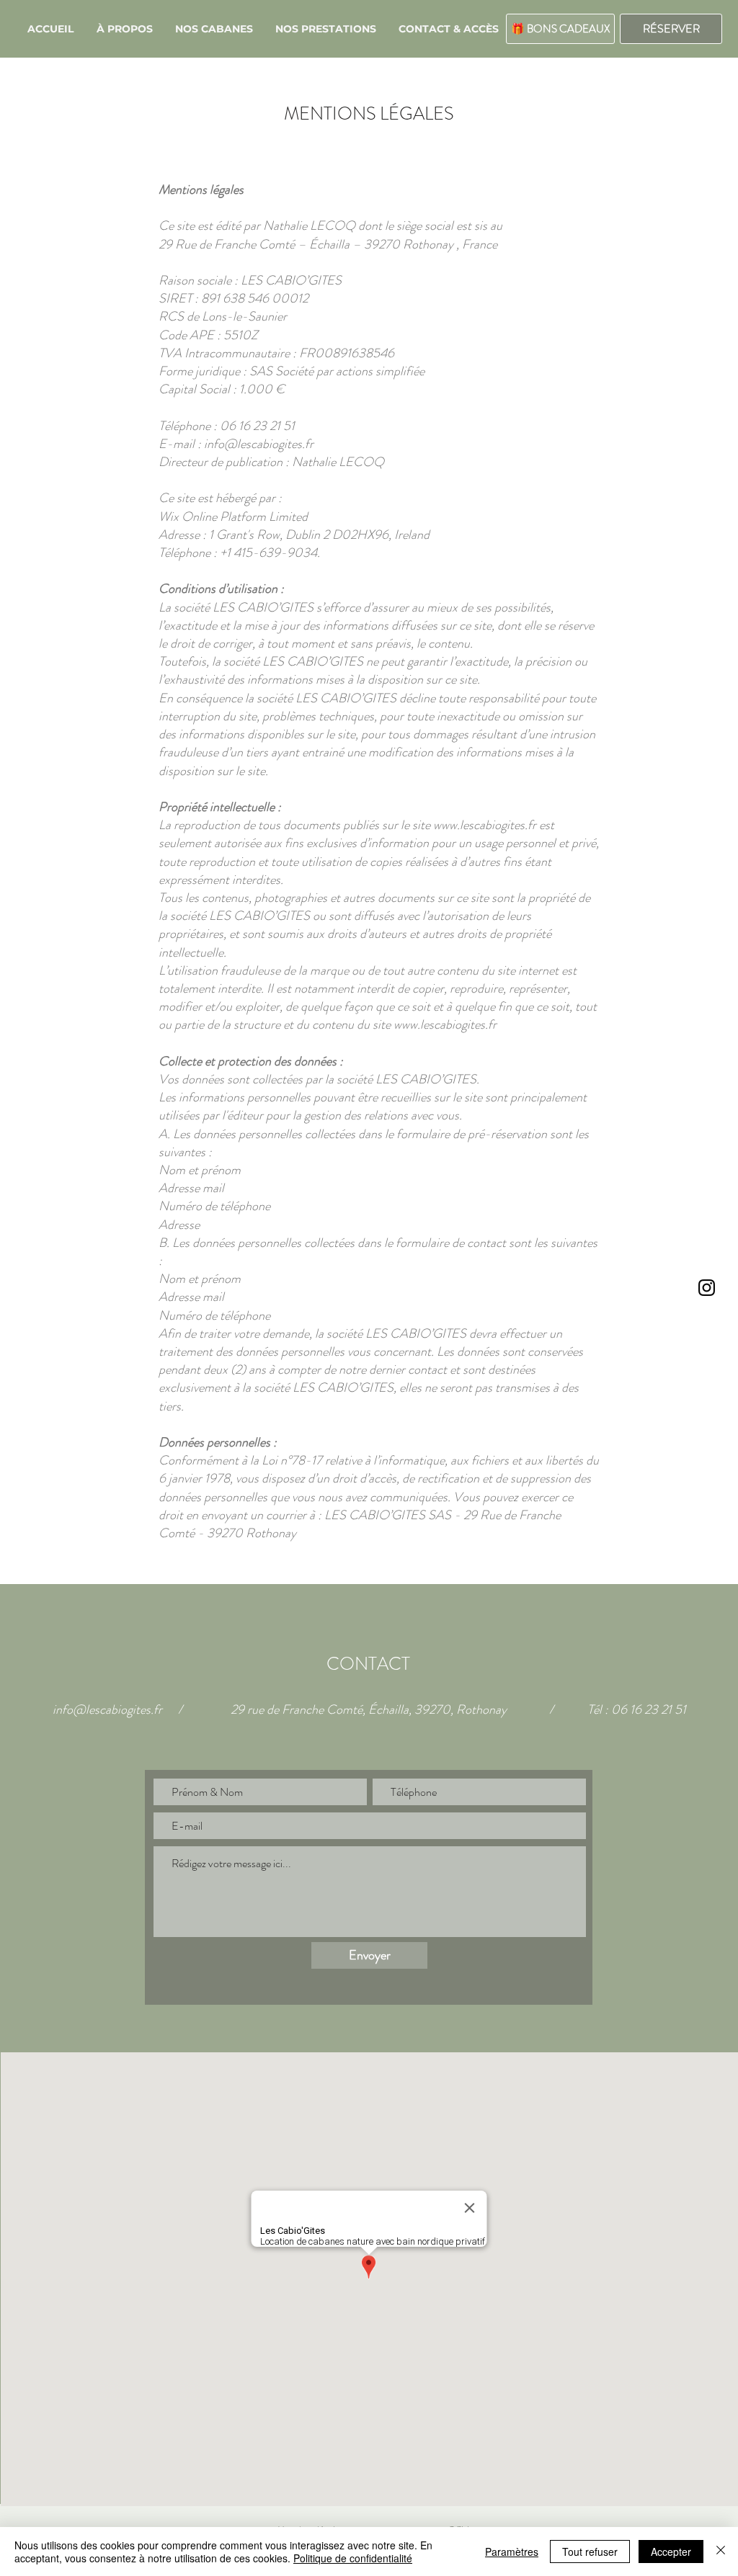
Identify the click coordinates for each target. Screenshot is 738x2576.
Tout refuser (590, 2552)
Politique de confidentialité (353, 2558)
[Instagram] (707, 1288)
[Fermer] (721, 2552)
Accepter (671, 2552)
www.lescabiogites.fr (445, 1024)
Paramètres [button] (512, 2552)
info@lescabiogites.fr (107, 1709)
